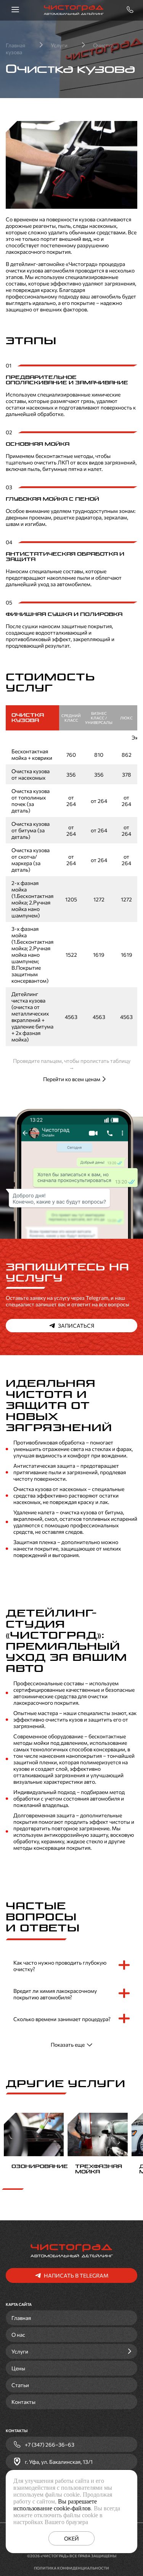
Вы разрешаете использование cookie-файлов (55, 2505)
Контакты (23, 2402)
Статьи (20, 2385)
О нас (18, 2335)
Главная (21, 2318)
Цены (18, 2368)
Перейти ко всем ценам (72, 1079)
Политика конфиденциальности (71, 2568)
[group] (34, 2145)
